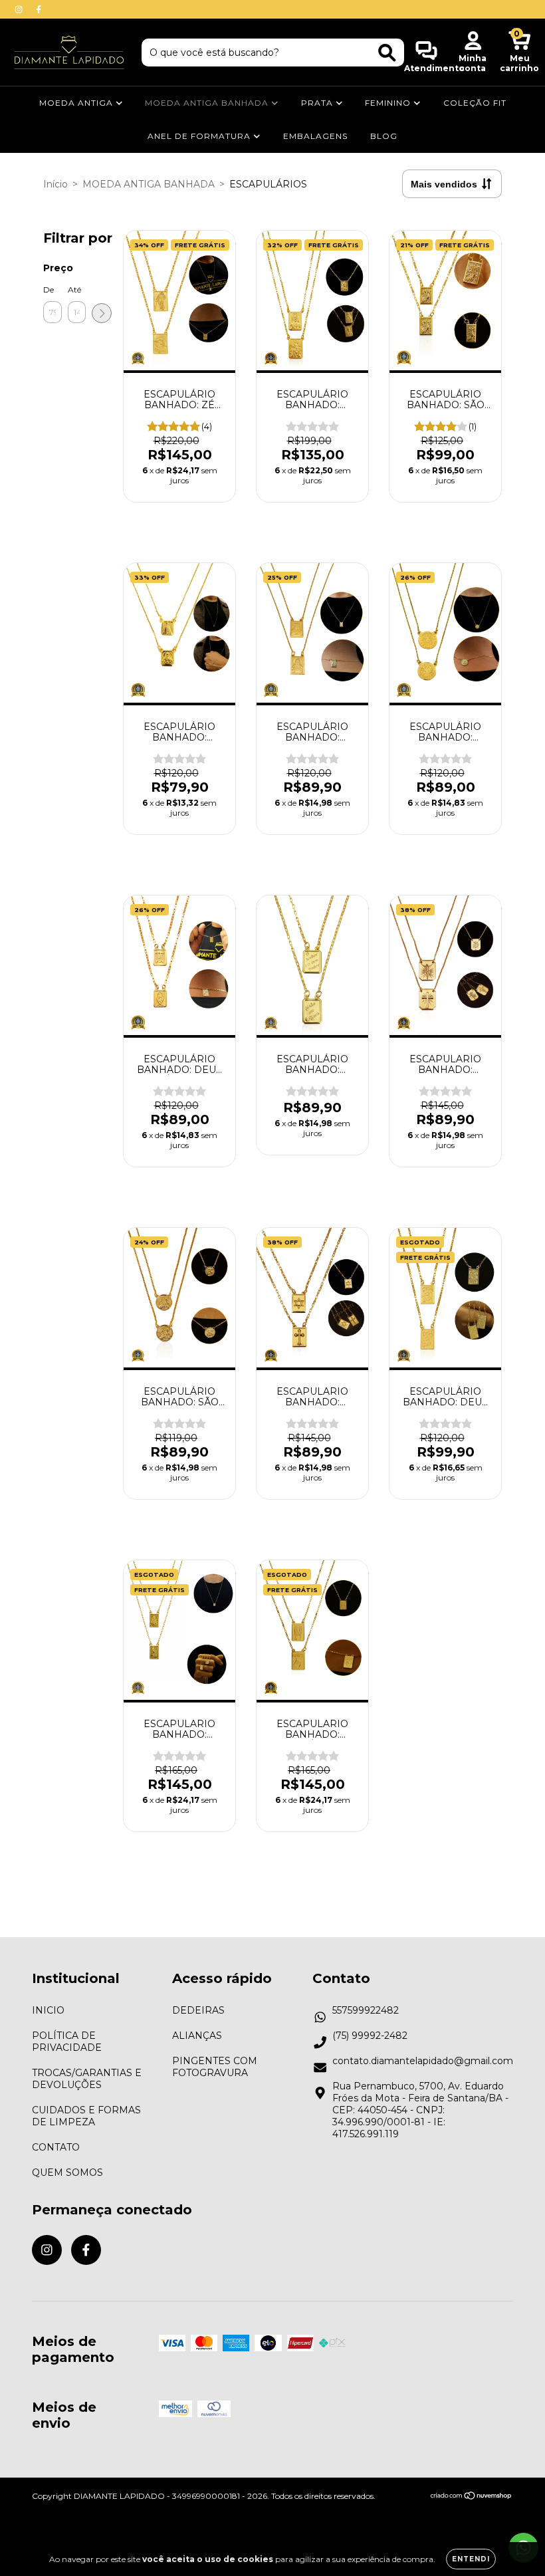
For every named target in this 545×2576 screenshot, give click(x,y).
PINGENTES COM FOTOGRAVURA (215, 2067)
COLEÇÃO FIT (475, 103)
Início (55, 184)
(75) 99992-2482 (370, 2036)
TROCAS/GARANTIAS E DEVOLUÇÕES (87, 2079)
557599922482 (366, 2010)
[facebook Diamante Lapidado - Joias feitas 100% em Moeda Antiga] (39, 9)
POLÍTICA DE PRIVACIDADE (67, 2042)
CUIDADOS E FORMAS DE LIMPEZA (86, 2116)
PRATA (318, 103)
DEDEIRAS (198, 2010)
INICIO (48, 2010)
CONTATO (56, 2147)
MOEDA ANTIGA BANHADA (208, 103)
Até (74, 290)
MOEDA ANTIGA (77, 103)
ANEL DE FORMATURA (200, 136)
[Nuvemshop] (472, 2497)
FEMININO (389, 103)
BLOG (384, 136)
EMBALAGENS (315, 136)
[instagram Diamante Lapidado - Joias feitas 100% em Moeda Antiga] (20, 9)
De (49, 290)
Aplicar (102, 313)
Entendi (471, 2559)
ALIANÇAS (197, 2036)
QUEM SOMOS (67, 2172)
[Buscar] (387, 53)
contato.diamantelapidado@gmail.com (423, 2061)
